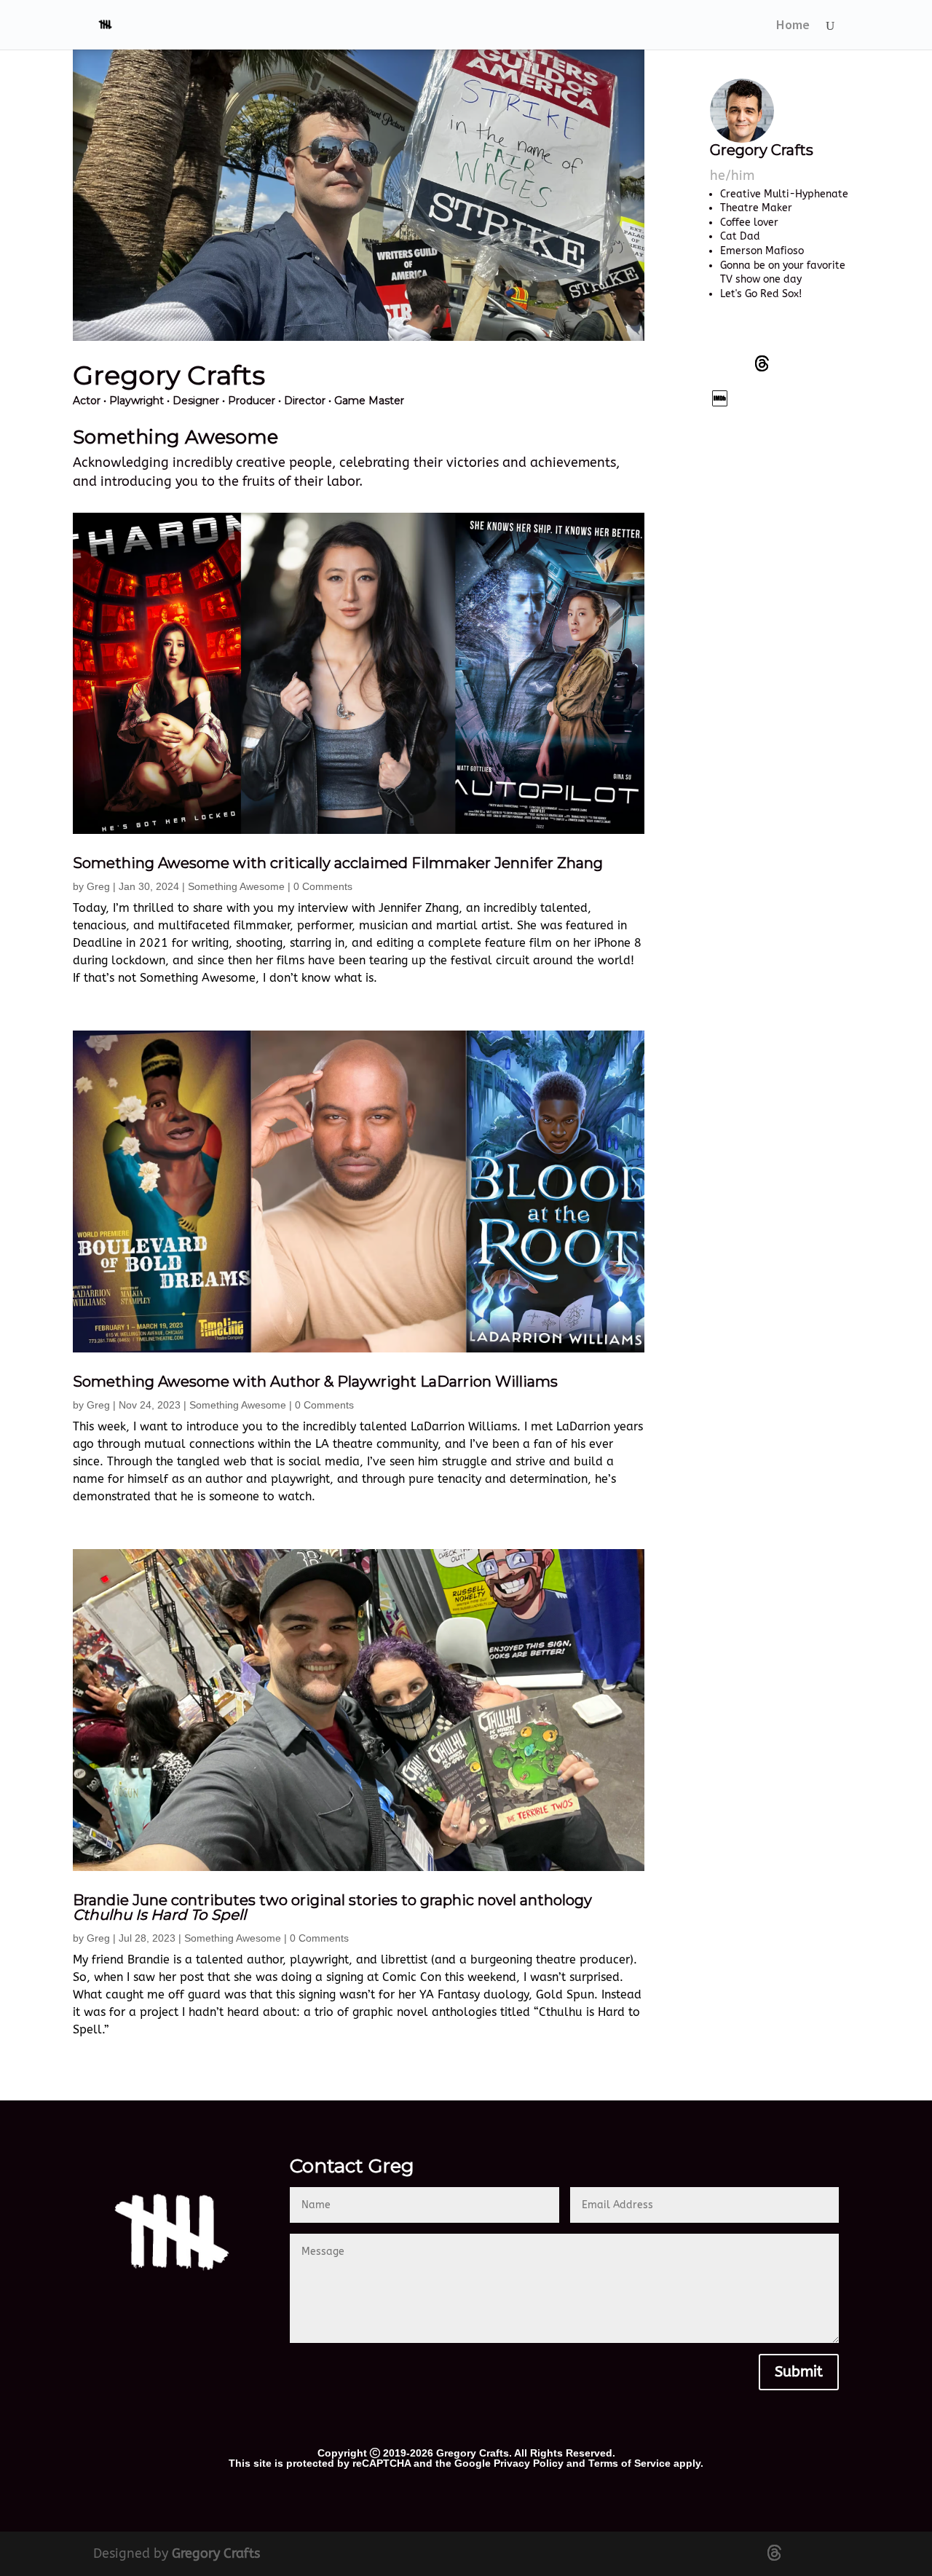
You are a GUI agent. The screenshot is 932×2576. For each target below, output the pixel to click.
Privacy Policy (529, 2463)
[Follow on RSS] (762, 398)
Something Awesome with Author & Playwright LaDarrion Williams (315, 1382)
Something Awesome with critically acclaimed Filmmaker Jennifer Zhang (338, 863)
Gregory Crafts (216, 2553)
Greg (98, 886)
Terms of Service (629, 2463)
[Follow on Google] (720, 398)
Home (793, 26)
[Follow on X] (762, 363)
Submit (799, 2372)
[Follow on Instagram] (805, 363)
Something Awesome (236, 886)
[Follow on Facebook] (720, 363)
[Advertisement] (781, 655)
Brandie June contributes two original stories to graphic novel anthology (332, 1907)
